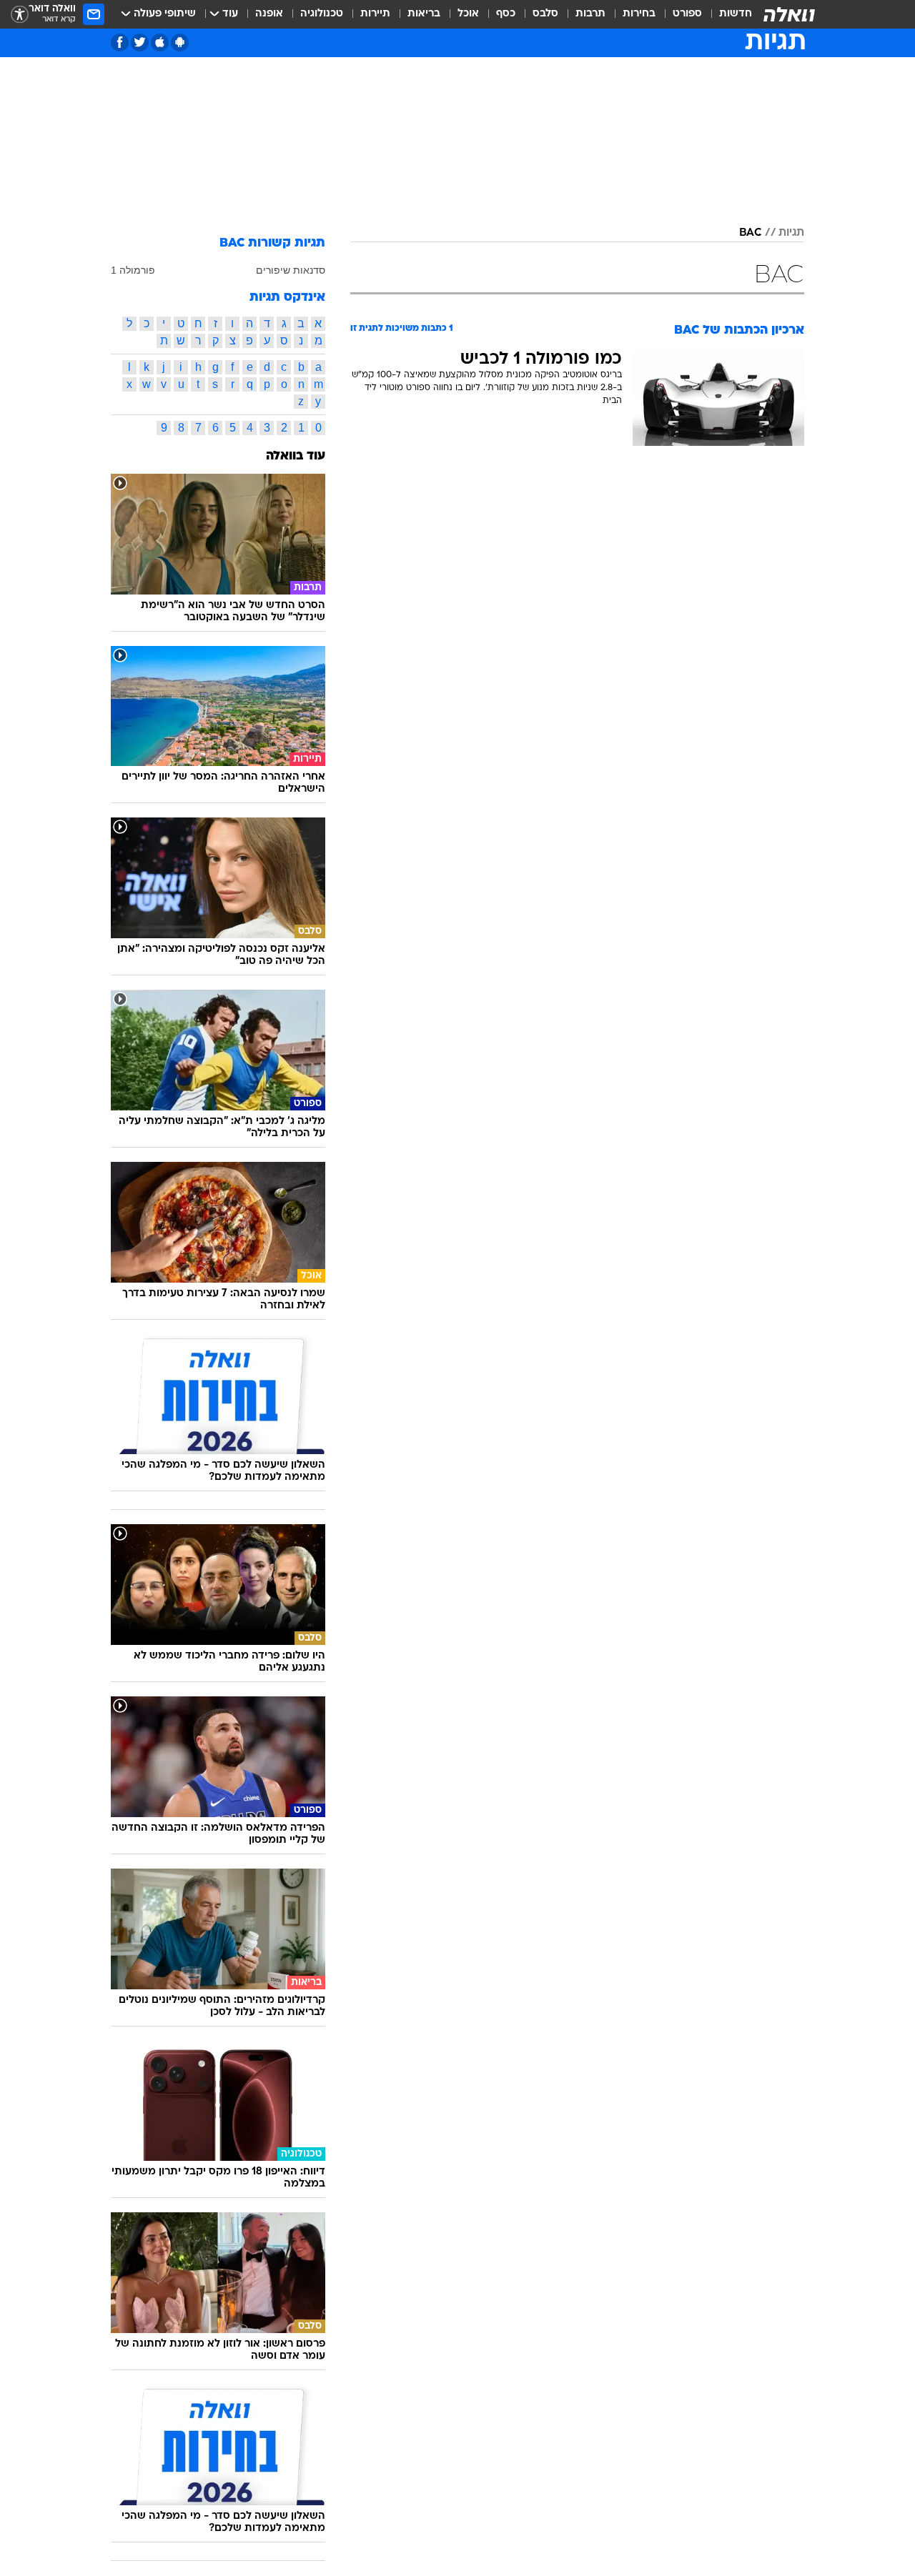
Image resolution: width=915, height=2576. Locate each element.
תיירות (375, 14)
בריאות (424, 14)
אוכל (468, 14)
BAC (750, 233)
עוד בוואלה (296, 456)
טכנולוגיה (322, 14)
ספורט (687, 14)
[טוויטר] (140, 43)
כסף (506, 14)
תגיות (791, 233)
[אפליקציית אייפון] (160, 43)
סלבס (545, 14)
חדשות (736, 14)
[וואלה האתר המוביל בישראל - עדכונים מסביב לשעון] (789, 14)
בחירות (639, 14)
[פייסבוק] (120, 43)
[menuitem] (727, 14)
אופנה (269, 14)
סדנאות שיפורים (291, 270)
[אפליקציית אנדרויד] (180, 43)
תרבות (590, 14)
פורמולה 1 (133, 270)
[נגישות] (20, 15)
